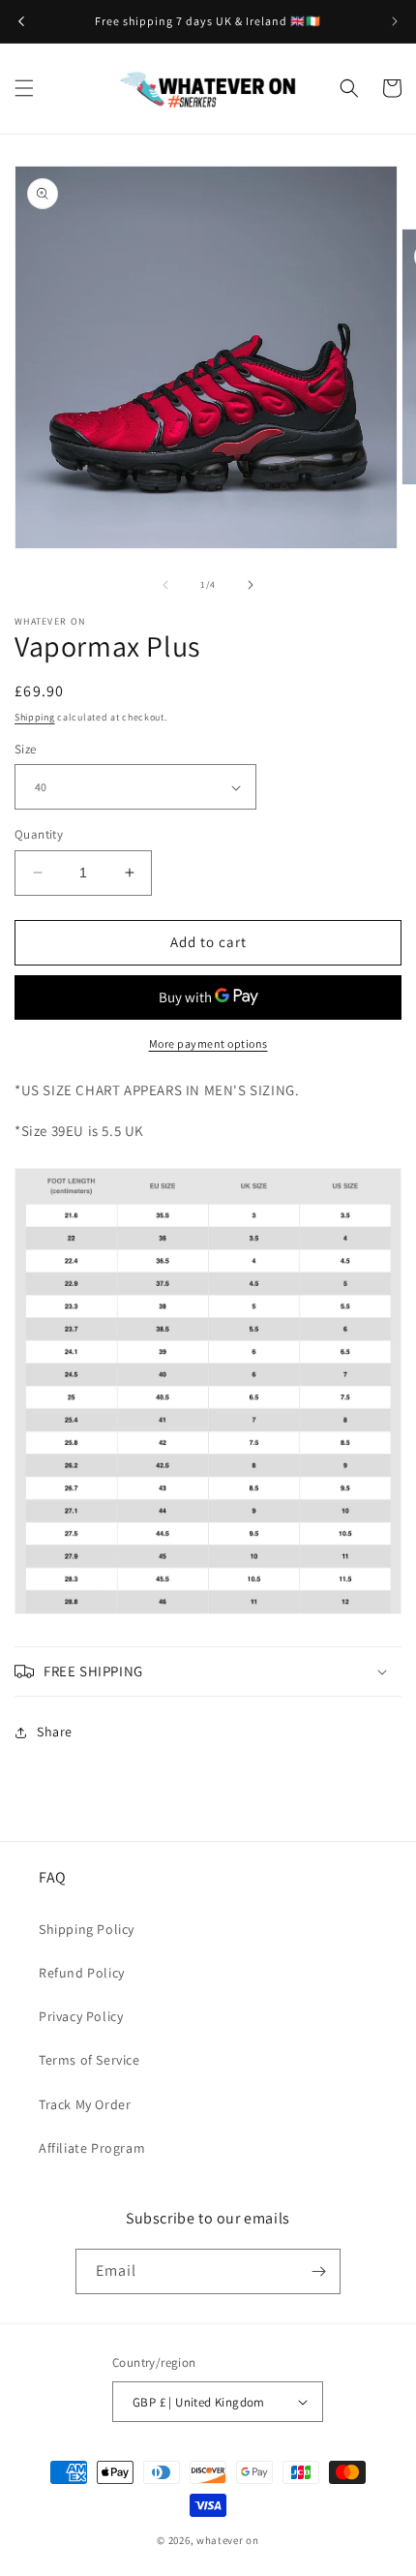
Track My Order (85, 2104)
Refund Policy (82, 1973)
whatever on (228, 2540)
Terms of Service (89, 2060)
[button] (24, 88)
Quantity (39, 834)
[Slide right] (251, 585)
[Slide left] (165, 585)
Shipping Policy (87, 1929)
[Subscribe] (318, 2271)
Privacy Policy (81, 2016)
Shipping (35, 717)
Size (26, 749)
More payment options (208, 1043)
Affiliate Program (92, 2148)
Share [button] (55, 1732)
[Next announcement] (395, 21)
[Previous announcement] (21, 21)
